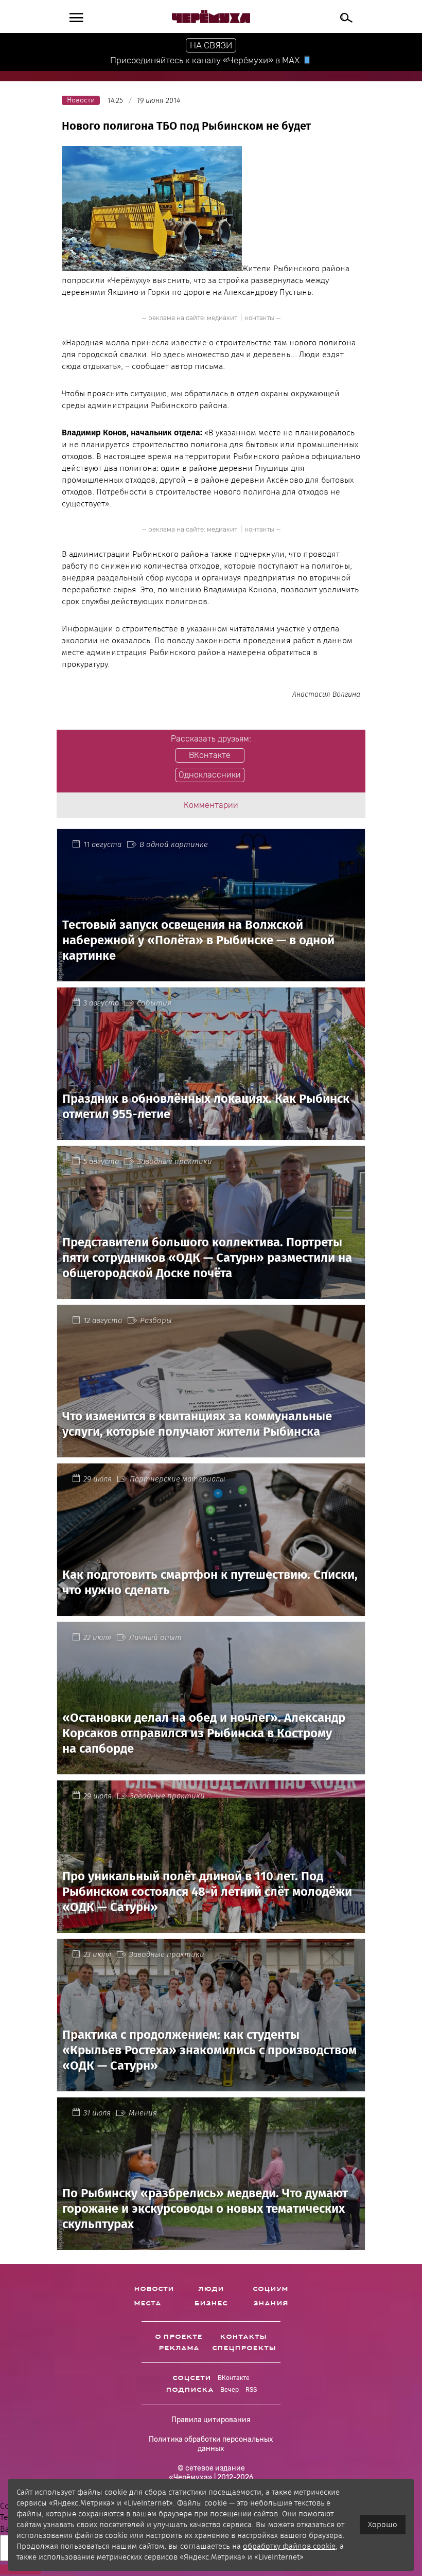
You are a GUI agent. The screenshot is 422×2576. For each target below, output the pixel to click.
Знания (271, 2303)
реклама (179, 2348)
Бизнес (211, 2303)
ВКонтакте (234, 2378)
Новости (154, 2289)
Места (147, 2303)
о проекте (179, 2337)
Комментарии (211, 805)
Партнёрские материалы (178, 1479)
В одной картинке (174, 844)
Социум (270, 2289)
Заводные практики (174, 1161)
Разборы (156, 1320)
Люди (211, 2289)
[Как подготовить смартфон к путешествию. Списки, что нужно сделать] (211, 1609)
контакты (260, 318)
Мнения (143, 2113)
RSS (251, 2390)
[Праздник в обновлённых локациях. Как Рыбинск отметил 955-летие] (211, 1134)
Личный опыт (155, 1637)
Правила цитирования (211, 2420)
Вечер (230, 2390)
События (154, 1003)
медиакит (222, 318)
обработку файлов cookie (289, 2546)
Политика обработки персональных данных (211, 2444)
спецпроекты (244, 2348)
